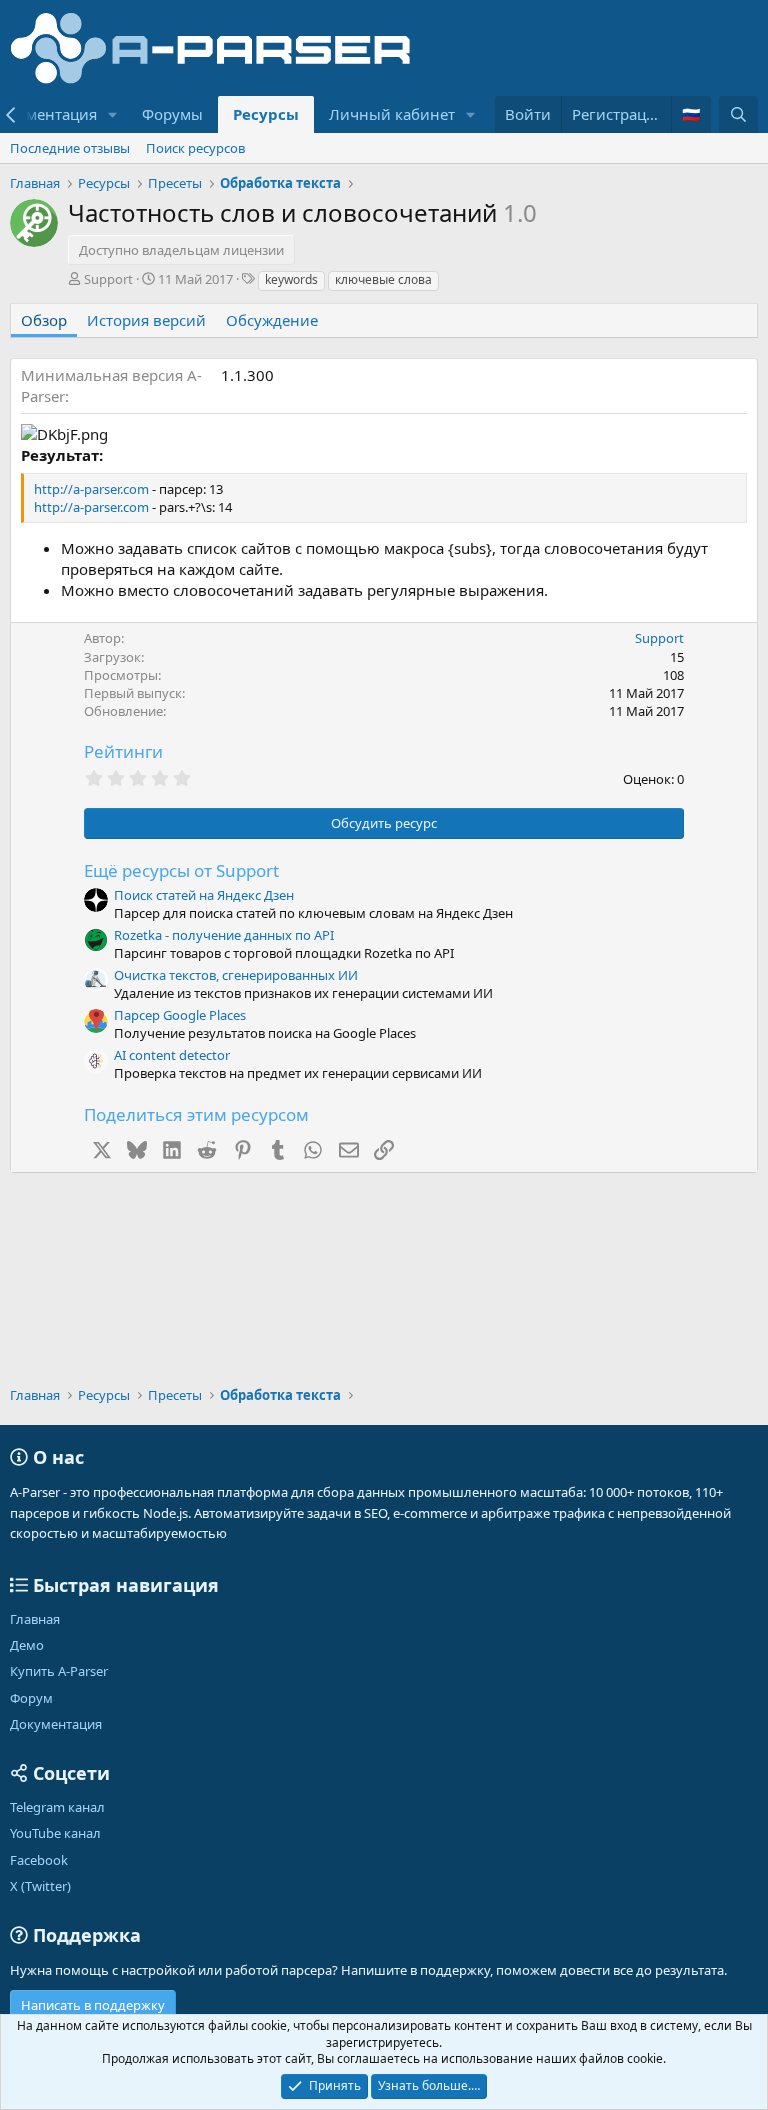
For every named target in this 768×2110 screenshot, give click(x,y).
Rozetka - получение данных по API (224, 935)
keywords (291, 279)
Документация (56, 1724)
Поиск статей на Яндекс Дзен (204, 895)
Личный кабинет (392, 114)
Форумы (172, 114)
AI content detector (172, 1055)
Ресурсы (266, 114)
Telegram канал (57, 1807)
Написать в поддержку (93, 2005)
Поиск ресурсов (195, 148)
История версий (146, 320)
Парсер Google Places (180, 1015)
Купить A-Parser (59, 1671)
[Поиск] (738, 114)
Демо (27, 1645)
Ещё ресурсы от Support (181, 870)
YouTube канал (55, 1833)
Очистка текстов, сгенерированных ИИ (236, 975)
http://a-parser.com (91, 489)
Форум (31, 1698)
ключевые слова (383, 279)
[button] (113, 114)
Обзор (44, 320)
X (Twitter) (40, 1886)
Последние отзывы (70, 148)
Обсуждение (272, 320)
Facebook (39, 1860)
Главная (35, 1619)
